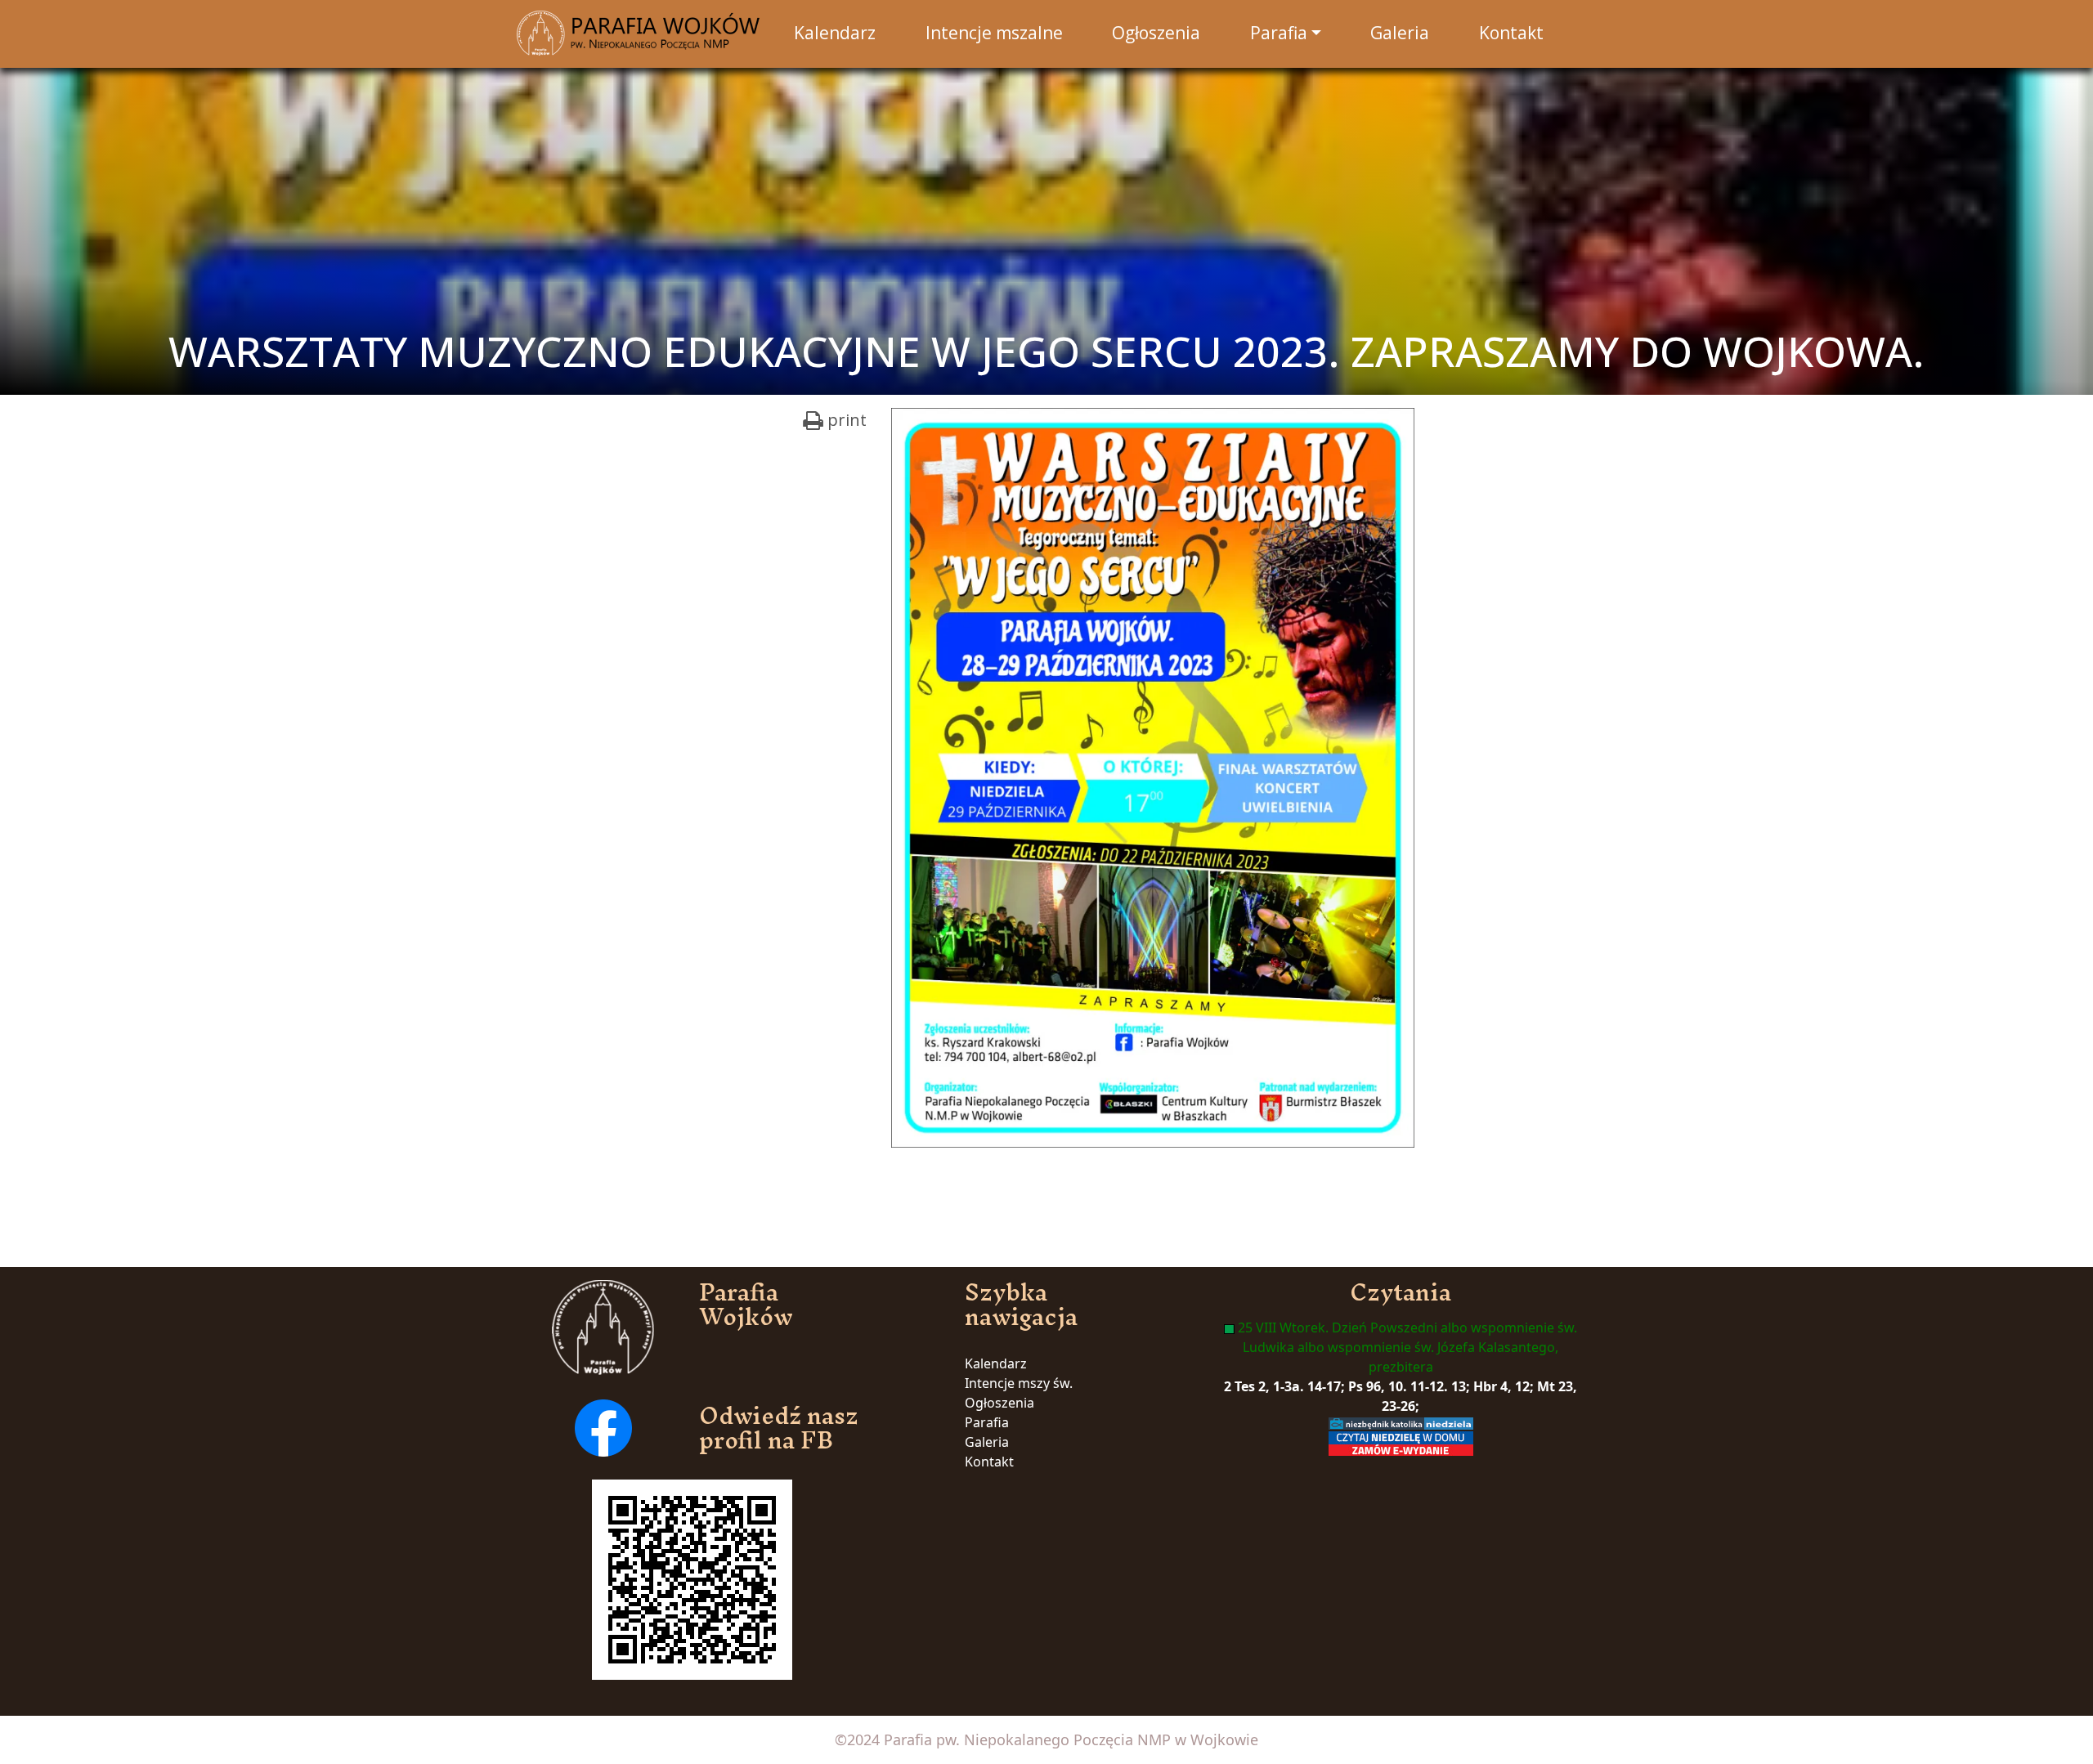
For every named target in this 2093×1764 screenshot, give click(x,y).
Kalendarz (996, 1363)
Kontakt (989, 1462)
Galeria (987, 1442)
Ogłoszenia (999, 1403)
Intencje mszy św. (1019, 1383)
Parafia (987, 1422)
